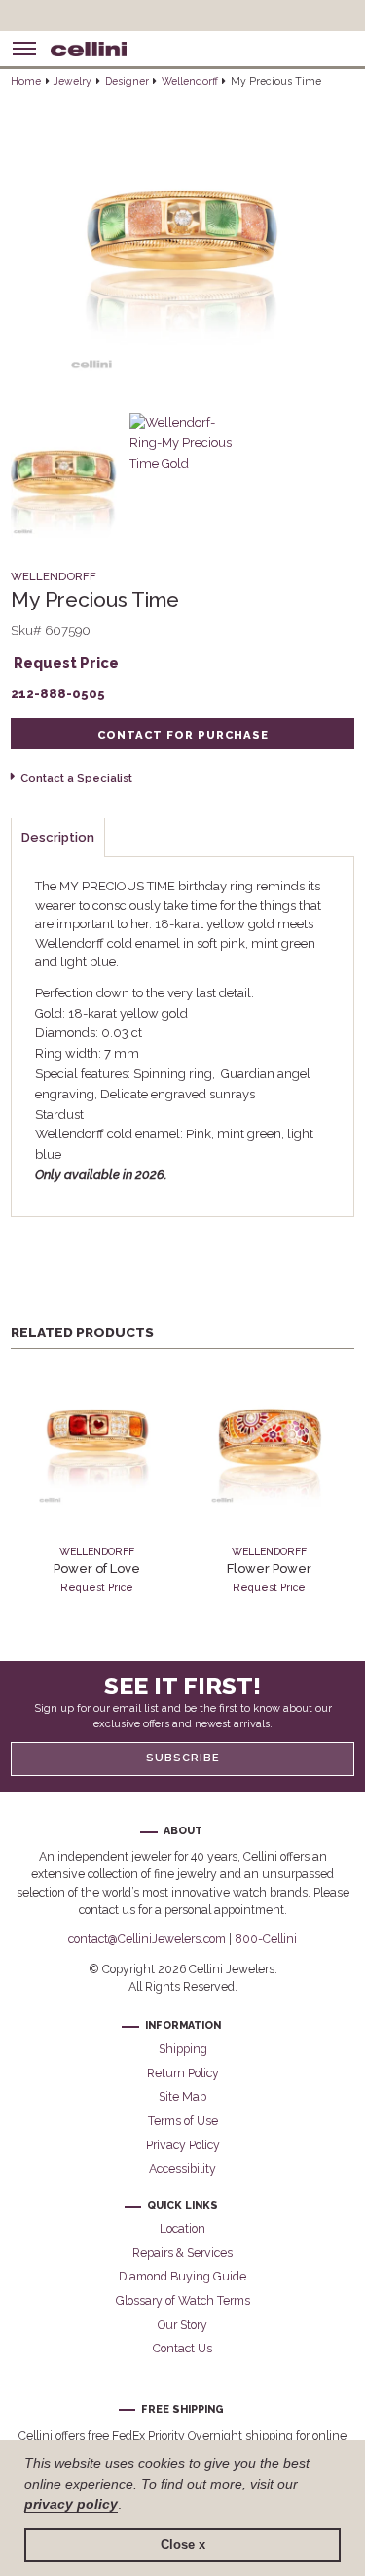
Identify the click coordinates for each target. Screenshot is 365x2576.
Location (182, 2228)
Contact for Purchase (183, 735)
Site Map (182, 2096)
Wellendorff (190, 81)
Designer (127, 81)
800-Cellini (266, 1939)
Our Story (182, 2325)
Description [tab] (58, 837)
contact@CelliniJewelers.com (147, 1939)
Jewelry (73, 81)
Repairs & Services (182, 2253)
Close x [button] (183, 2545)
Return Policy (183, 2073)
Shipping (183, 2049)
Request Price (66, 662)
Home (26, 81)
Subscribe (183, 1758)
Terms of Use (183, 2121)
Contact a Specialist (76, 778)
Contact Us (182, 2348)
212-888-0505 (58, 694)
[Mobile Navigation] (24, 49)
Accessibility (182, 2168)
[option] (97, 1479)
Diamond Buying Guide (182, 2276)
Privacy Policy (183, 2145)
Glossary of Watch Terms (183, 2300)
